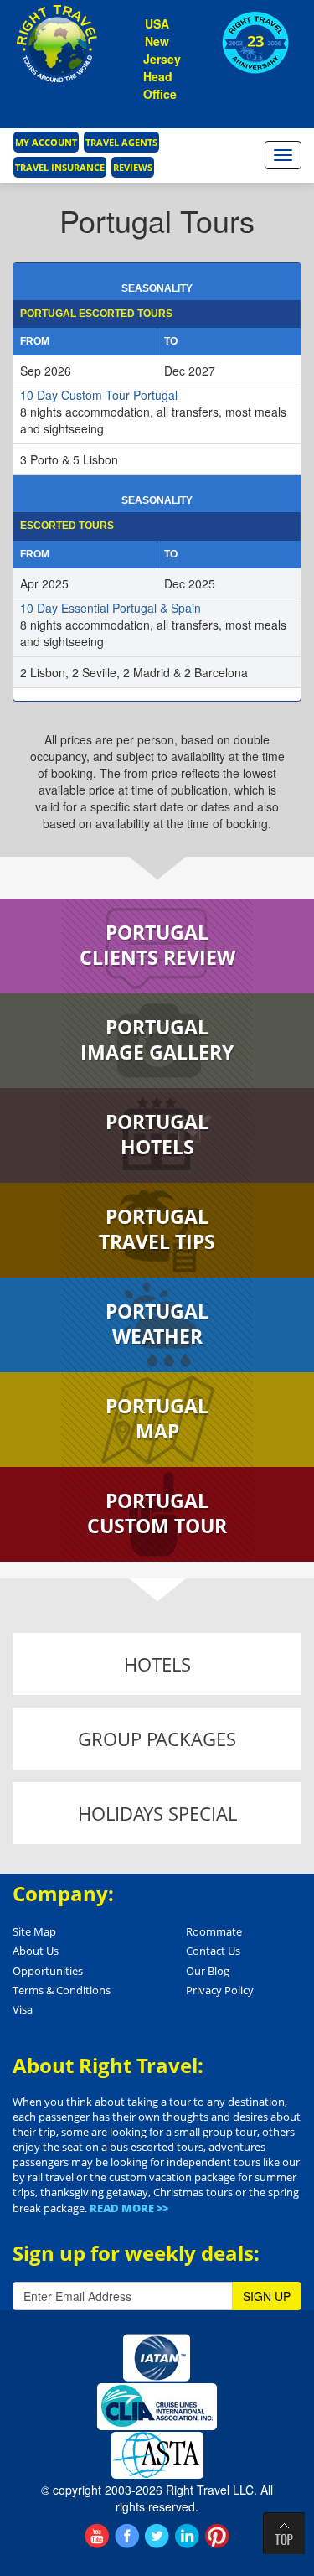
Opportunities (48, 1971)
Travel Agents (121, 142)
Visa (23, 2009)
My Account (46, 142)
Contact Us (213, 1951)
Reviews (133, 167)
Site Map (34, 1931)
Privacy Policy (220, 1990)
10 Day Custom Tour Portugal (99, 395)
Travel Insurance (60, 167)
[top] (284, 2533)
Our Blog (208, 1971)
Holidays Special (157, 1813)
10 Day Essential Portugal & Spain (111, 608)
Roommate (214, 1931)
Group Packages (157, 1739)
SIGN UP (267, 2296)
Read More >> (129, 2208)
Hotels (157, 1664)
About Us (36, 1951)
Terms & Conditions (62, 1990)
